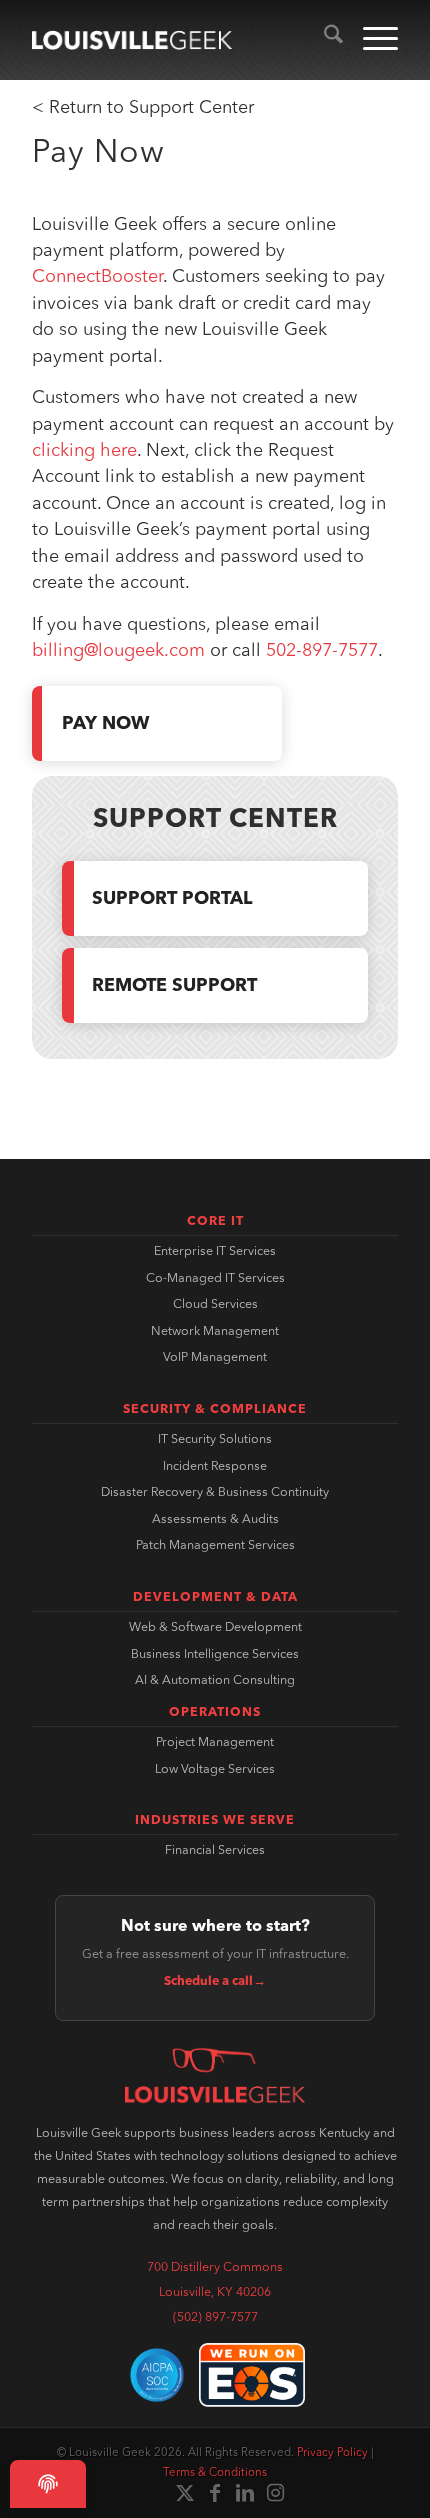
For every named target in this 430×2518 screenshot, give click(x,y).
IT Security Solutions (215, 1440)
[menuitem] (323, 40)
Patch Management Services (215, 1546)
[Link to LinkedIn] (245, 2493)
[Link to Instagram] (275, 2493)
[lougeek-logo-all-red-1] (215, 2075)
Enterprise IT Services (215, 1252)
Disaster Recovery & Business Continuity (215, 1493)
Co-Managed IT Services (215, 1279)
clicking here (84, 451)
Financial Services (215, 1851)
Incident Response (215, 1467)
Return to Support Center (151, 108)
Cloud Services (215, 1305)
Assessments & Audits (215, 1520)
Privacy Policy (332, 2453)
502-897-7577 (322, 651)
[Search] (323, 40)
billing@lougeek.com (118, 651)
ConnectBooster (97, 277)
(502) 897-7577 (215, 2318)
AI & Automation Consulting (215, 1681)
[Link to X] (185, 2493)
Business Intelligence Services (215, 1655)
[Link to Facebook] (215, 2493)
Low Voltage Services (215, 1770)
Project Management (215, 1743)
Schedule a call (215, 1982)
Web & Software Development (215, 1628)
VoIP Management (215, 1358)
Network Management (215, 1332)
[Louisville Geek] (132, 40)
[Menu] (370, 40)
